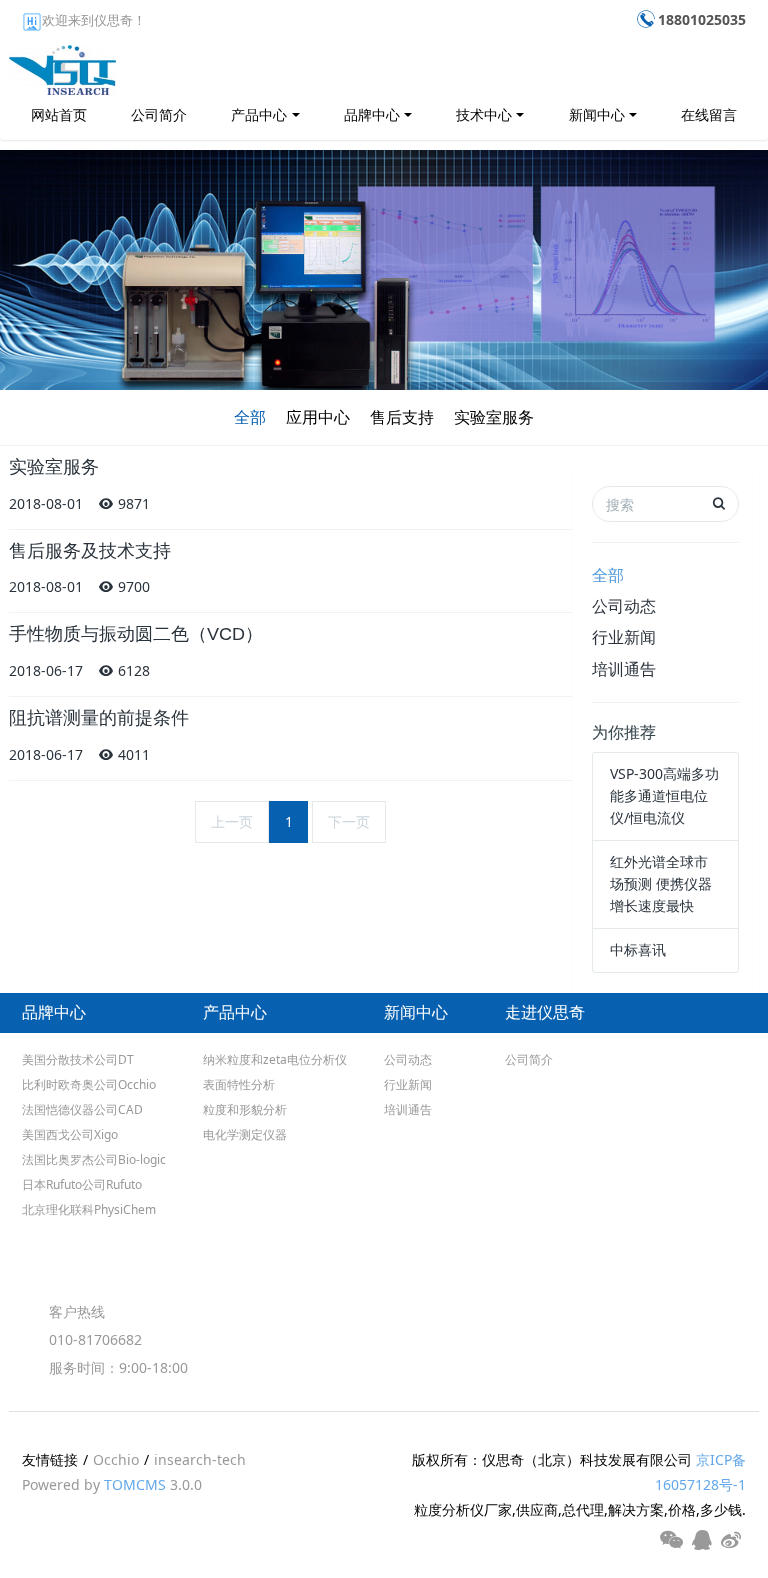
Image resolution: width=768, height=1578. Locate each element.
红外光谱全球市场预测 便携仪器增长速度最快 (661, 883)
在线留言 (709, 114)
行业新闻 (624, 637)
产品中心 (259, 114)
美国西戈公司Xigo (70, 1134)
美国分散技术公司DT (78, 1059)
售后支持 (402, 417)
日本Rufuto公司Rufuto (82, 1184)
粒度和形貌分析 (245, 1109)
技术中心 (484, 114)
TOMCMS (135, 1484)
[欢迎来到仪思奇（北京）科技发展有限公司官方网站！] (62, 65)
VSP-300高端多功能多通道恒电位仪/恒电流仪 (664, 795)
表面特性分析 (239, 1084)
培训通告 (624, 669)
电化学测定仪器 (245, 1134)
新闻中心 (597, 114)
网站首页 (59, 114)
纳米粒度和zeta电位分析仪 (275, 1059)
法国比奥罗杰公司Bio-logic (94, 1159)
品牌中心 (372, 114)
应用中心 (318, 417)
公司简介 (159, 114)
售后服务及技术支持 (90, 551)
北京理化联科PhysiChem (89, 1209)
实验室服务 (494, 417)
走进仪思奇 (545, 1012)
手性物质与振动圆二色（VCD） (136, 634)
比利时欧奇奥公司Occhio (89, 1084)
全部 (250, 417)
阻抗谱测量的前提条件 (99, 718)
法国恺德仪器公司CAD (82, 1109)
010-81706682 (95, 1339)
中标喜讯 (638, 949)
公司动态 (624, 606)
